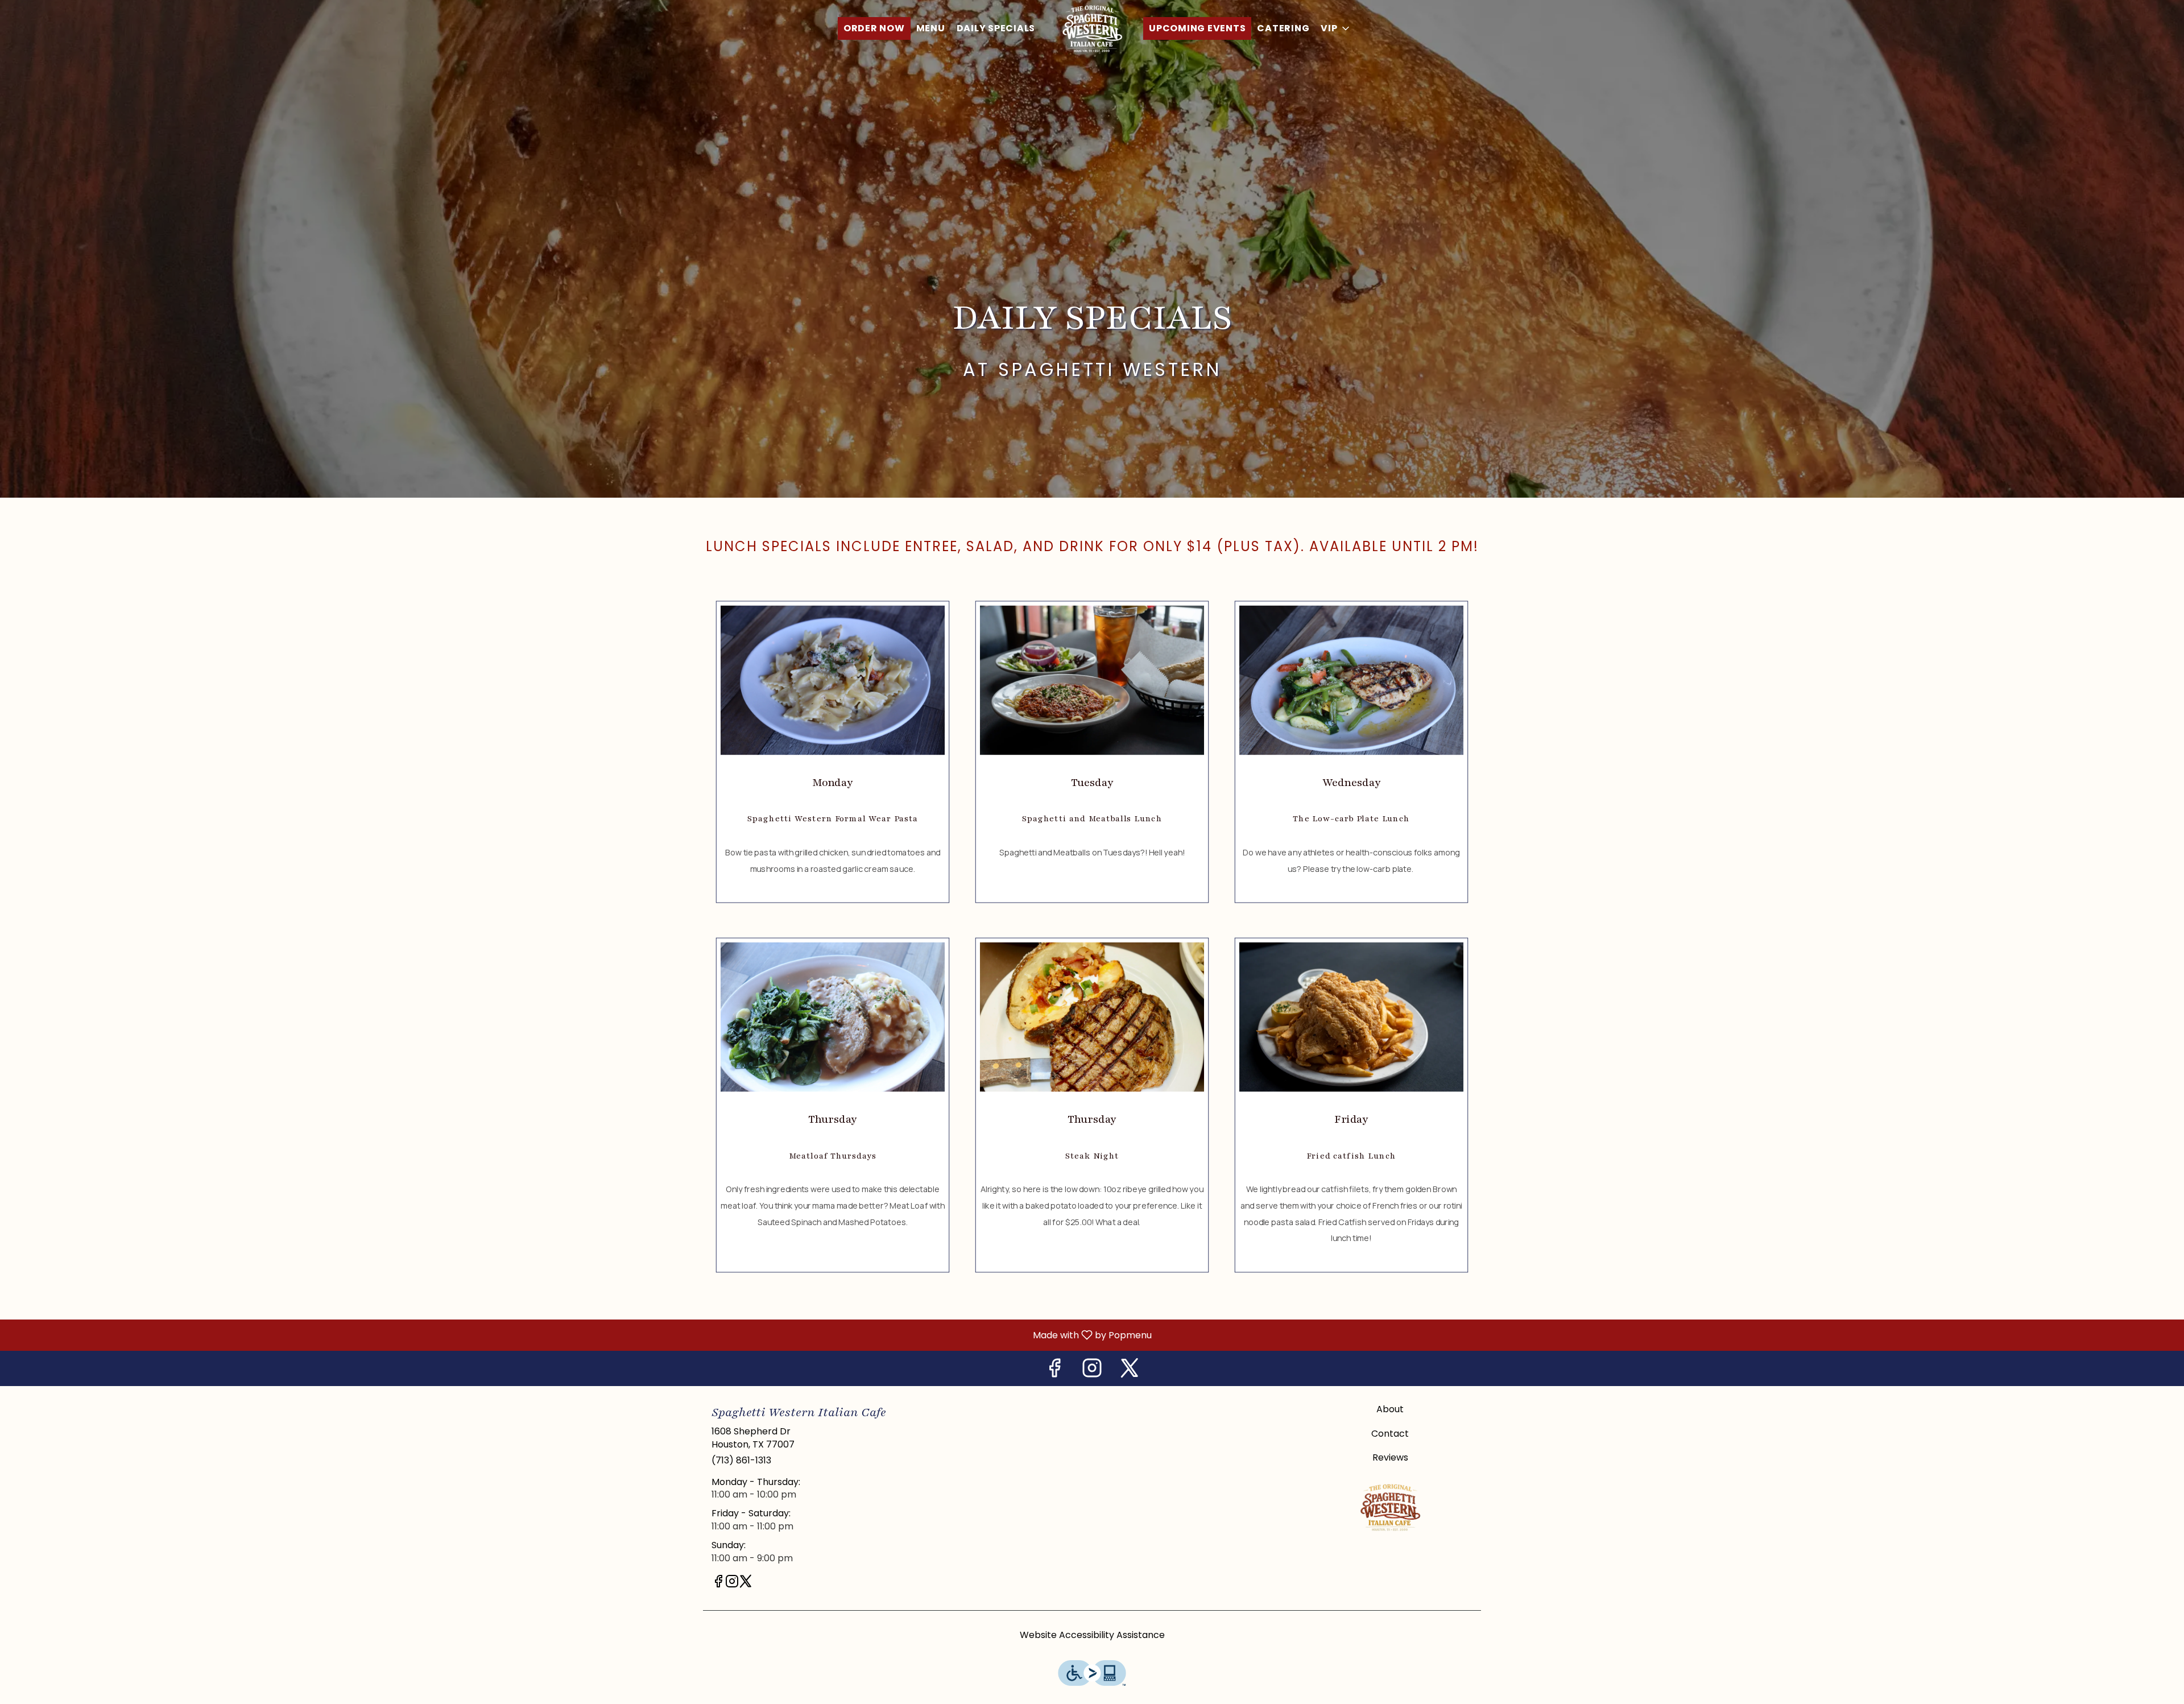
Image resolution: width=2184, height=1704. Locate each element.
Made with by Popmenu (580, 1335)
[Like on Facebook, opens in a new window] (1054, 1371)
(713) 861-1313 (741, 1461)
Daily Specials (996, 28)
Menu (931, 28)
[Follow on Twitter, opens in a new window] (1130, 1371)
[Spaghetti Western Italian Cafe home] (1092, 28)
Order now (874, 28)
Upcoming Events (1197, 28)
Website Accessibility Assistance (1092, 1635)
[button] (1336, 28)
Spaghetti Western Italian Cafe (1391, 1507)
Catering (1283, 28)
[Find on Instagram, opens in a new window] (1092, 1371)
